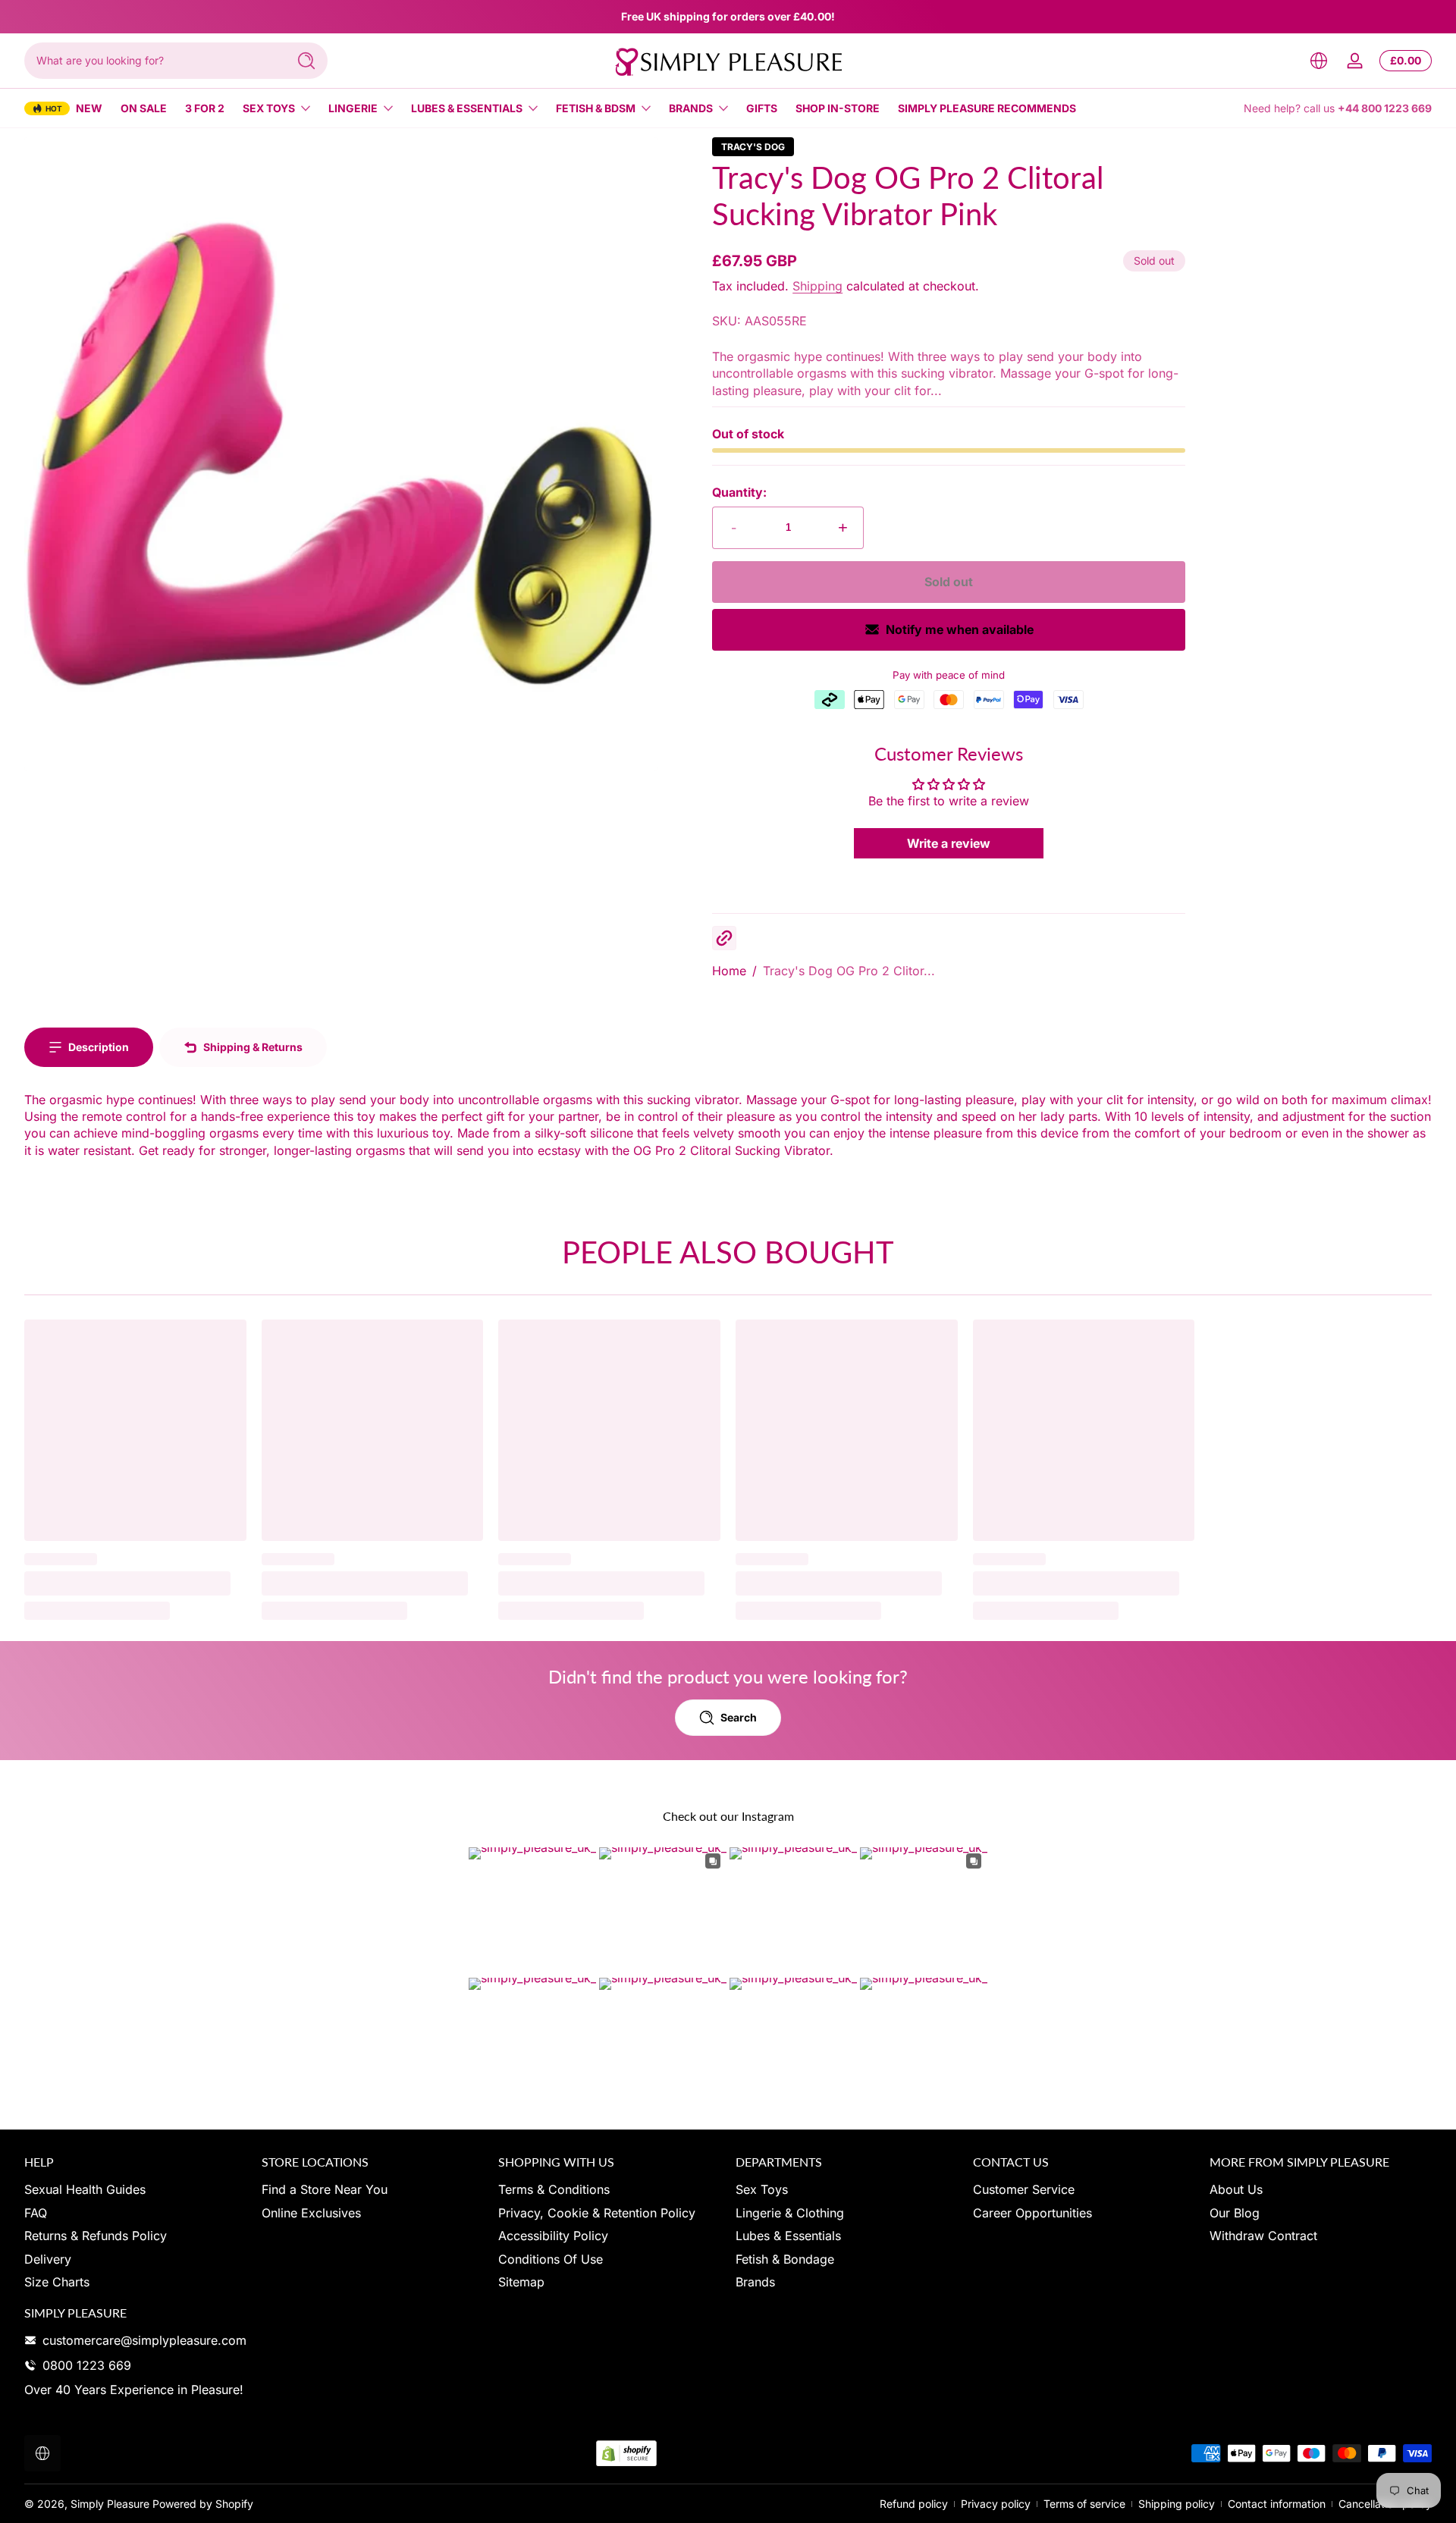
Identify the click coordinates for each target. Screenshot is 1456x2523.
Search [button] (739, 1717)
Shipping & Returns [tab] (253, 1047)
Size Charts (57, 2282)
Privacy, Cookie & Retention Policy (597, 2213)
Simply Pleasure (110, 2504)
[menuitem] (135, 2189)
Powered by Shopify (203, 2504)
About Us (1236, 2189)
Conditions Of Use (551, 2259)
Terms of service (1084, 2504)
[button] (1319, 61)
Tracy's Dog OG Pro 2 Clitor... (849, 971)
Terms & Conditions (554, 2189)
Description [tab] (99, 1047)
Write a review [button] (949, 843)
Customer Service (1024, 2189)
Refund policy (914, 2504)
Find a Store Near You (325, 2189)
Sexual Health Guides (85, 2189)
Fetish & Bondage (785, 2259)
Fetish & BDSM (596, 108)
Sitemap (521, 2282)
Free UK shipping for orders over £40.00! (728, 16)
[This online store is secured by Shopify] (626, 2454)
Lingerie (353, 108)
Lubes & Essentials (467, 108)
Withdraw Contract (1263, 2236)
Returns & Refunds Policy (96, 2236)
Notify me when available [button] (960, 629)
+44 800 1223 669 (1385, 108)
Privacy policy (996, 2504)
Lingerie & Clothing (790, 2213)
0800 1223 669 (87, 2365)
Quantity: (739, 492)
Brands (691, 108)
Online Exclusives (311, 2213)
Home (729, 971)
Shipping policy (1177, 2504)
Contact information (1277, 2504)
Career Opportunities (1032, 2213)
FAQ (36, 2213)
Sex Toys (269, 108)
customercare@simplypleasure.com (144, 2340)
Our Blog (1235, 2213)
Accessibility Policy (553, 2236)
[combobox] (152, 61)
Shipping (817, 286)
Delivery (48, 2259)
